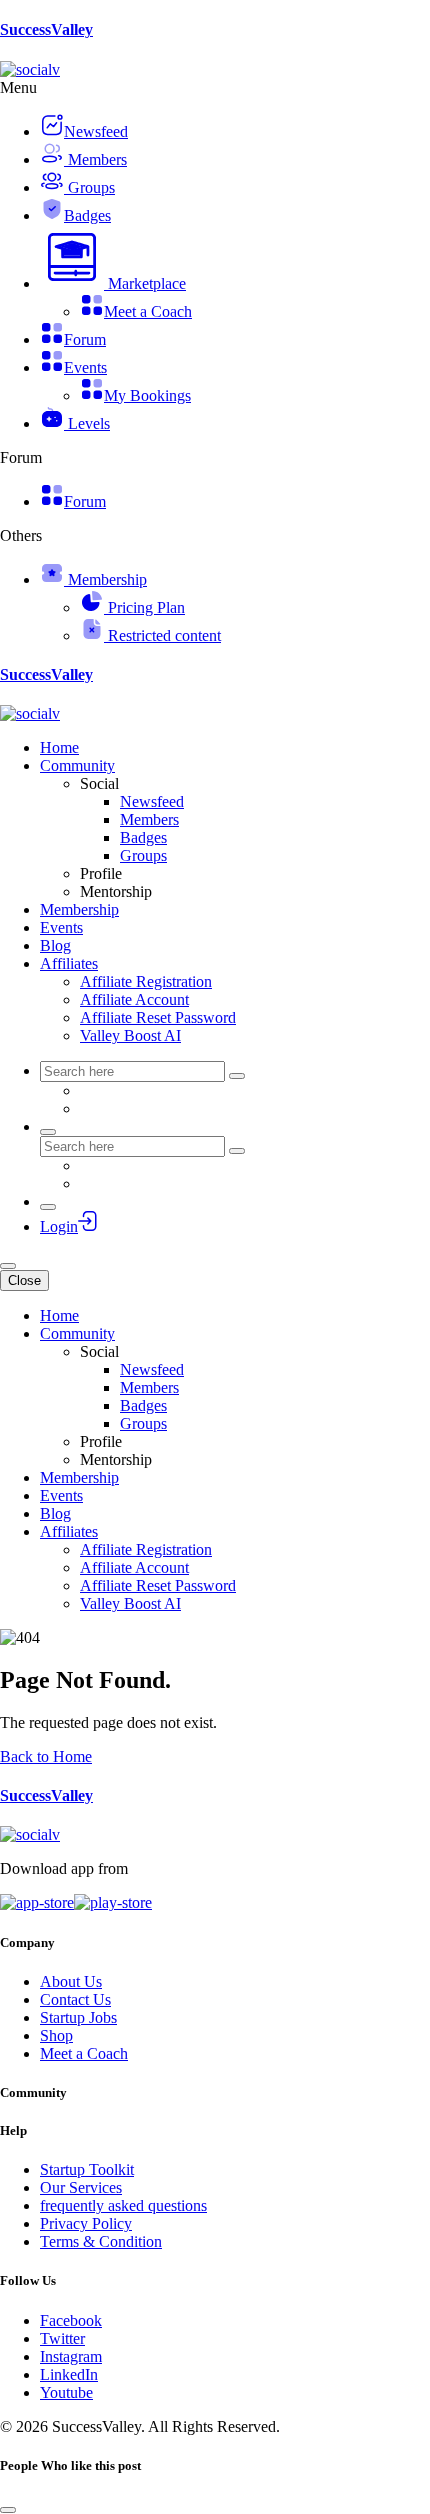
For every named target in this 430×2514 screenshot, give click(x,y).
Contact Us (75, 1999)
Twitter (62, 2338)
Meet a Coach (84, 2053)
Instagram (71, 2356)
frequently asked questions (123, 2205)
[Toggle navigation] (8, 1266)
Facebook (71, 2320)
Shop (56, 2035)
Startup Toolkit (87, 2169)
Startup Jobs (78, 2017)
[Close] (8, 2510)
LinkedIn (69, 2374)
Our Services (81, 2187)
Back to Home (46, 1756)
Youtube (66, 2392)
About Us (71, 1981)
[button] (113, 283)
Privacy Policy (86, 2223)
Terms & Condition (101, 2241)
